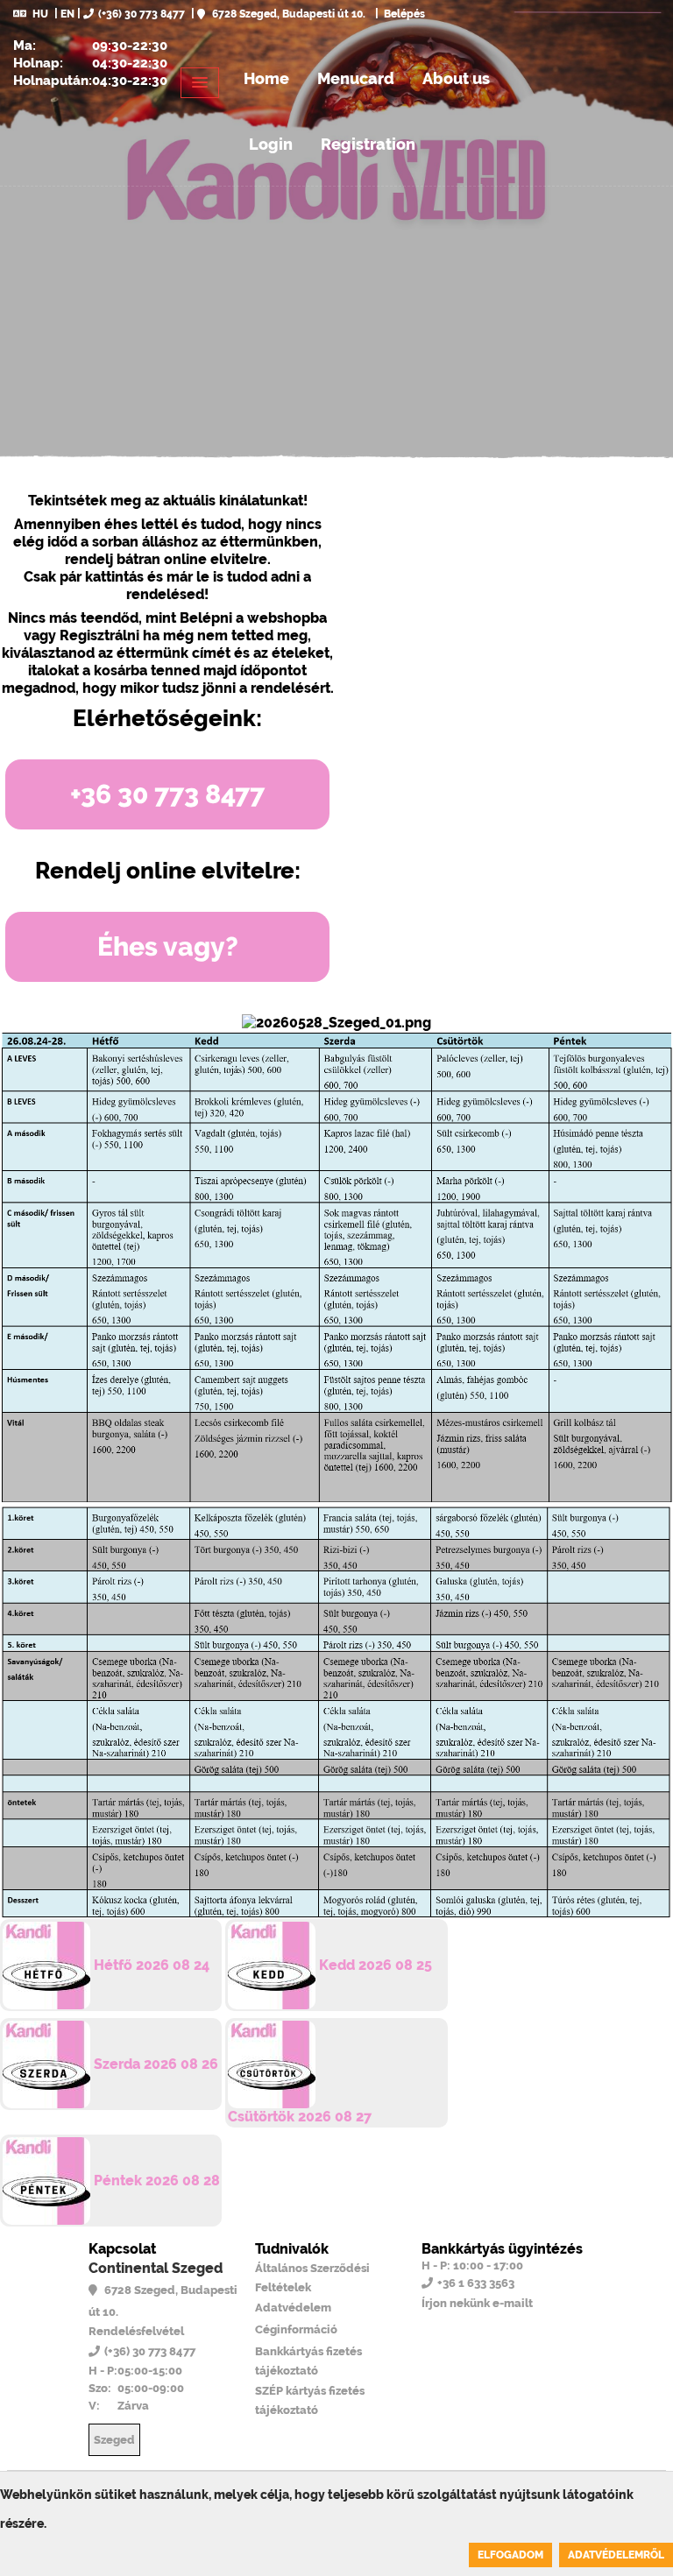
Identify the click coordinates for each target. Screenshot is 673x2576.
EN (67, 14)
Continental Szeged (156, 2268)
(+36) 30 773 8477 (142, 14)
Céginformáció (296, 2329)
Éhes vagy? (168, 946)
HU (40, 14)
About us (456, 78)
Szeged (114, 2440)
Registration (368, 144)
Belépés (403, 14)
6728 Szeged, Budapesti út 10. (287, 14)
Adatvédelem (293, 2308)
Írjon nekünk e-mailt (477, 2303)
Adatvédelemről (616, 2555)
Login (271, 144)
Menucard (356, 78)
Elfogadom (510, 2555)
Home (266, 78)
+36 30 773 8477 (167, 794)
